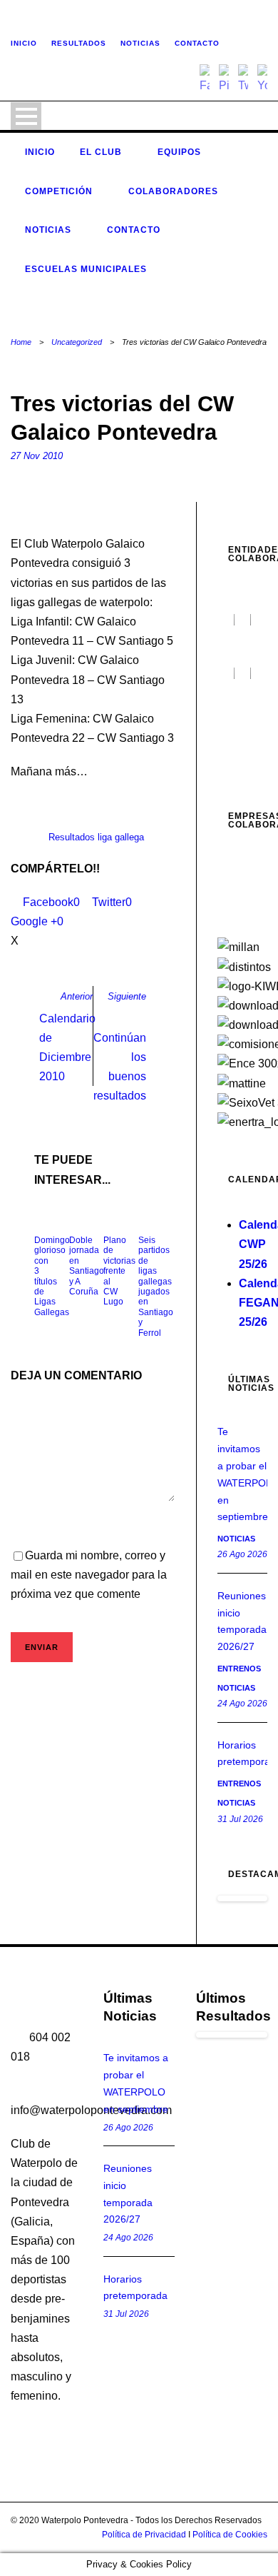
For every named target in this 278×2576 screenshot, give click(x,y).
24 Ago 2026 (242, 1704)
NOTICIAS (140, 43)
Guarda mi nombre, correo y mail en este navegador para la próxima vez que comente (89, 1575)
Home (21, 342)
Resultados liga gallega (96, 837)
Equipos (179, 152)
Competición (59, 191)
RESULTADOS (79, 43)
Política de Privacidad (144, 2535)
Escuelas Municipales (86, 269)
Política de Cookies (230, 2535)
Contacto (134, 230)
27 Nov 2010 (37, 456)
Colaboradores (173, 191)
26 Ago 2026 (242, 1554)
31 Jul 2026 (240, 1819)
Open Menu (26, 116)
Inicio (40, 152)
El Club (101, 152)
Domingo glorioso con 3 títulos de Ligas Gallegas (52, 1276)
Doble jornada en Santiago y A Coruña (87, 1266)
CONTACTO (197, 43)
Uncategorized (77, 342)
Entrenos (239, 1669)
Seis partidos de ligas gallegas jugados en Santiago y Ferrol (156, 1287)
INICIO (24, 43)
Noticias (48, 230)
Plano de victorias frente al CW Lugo (119, 1271)
